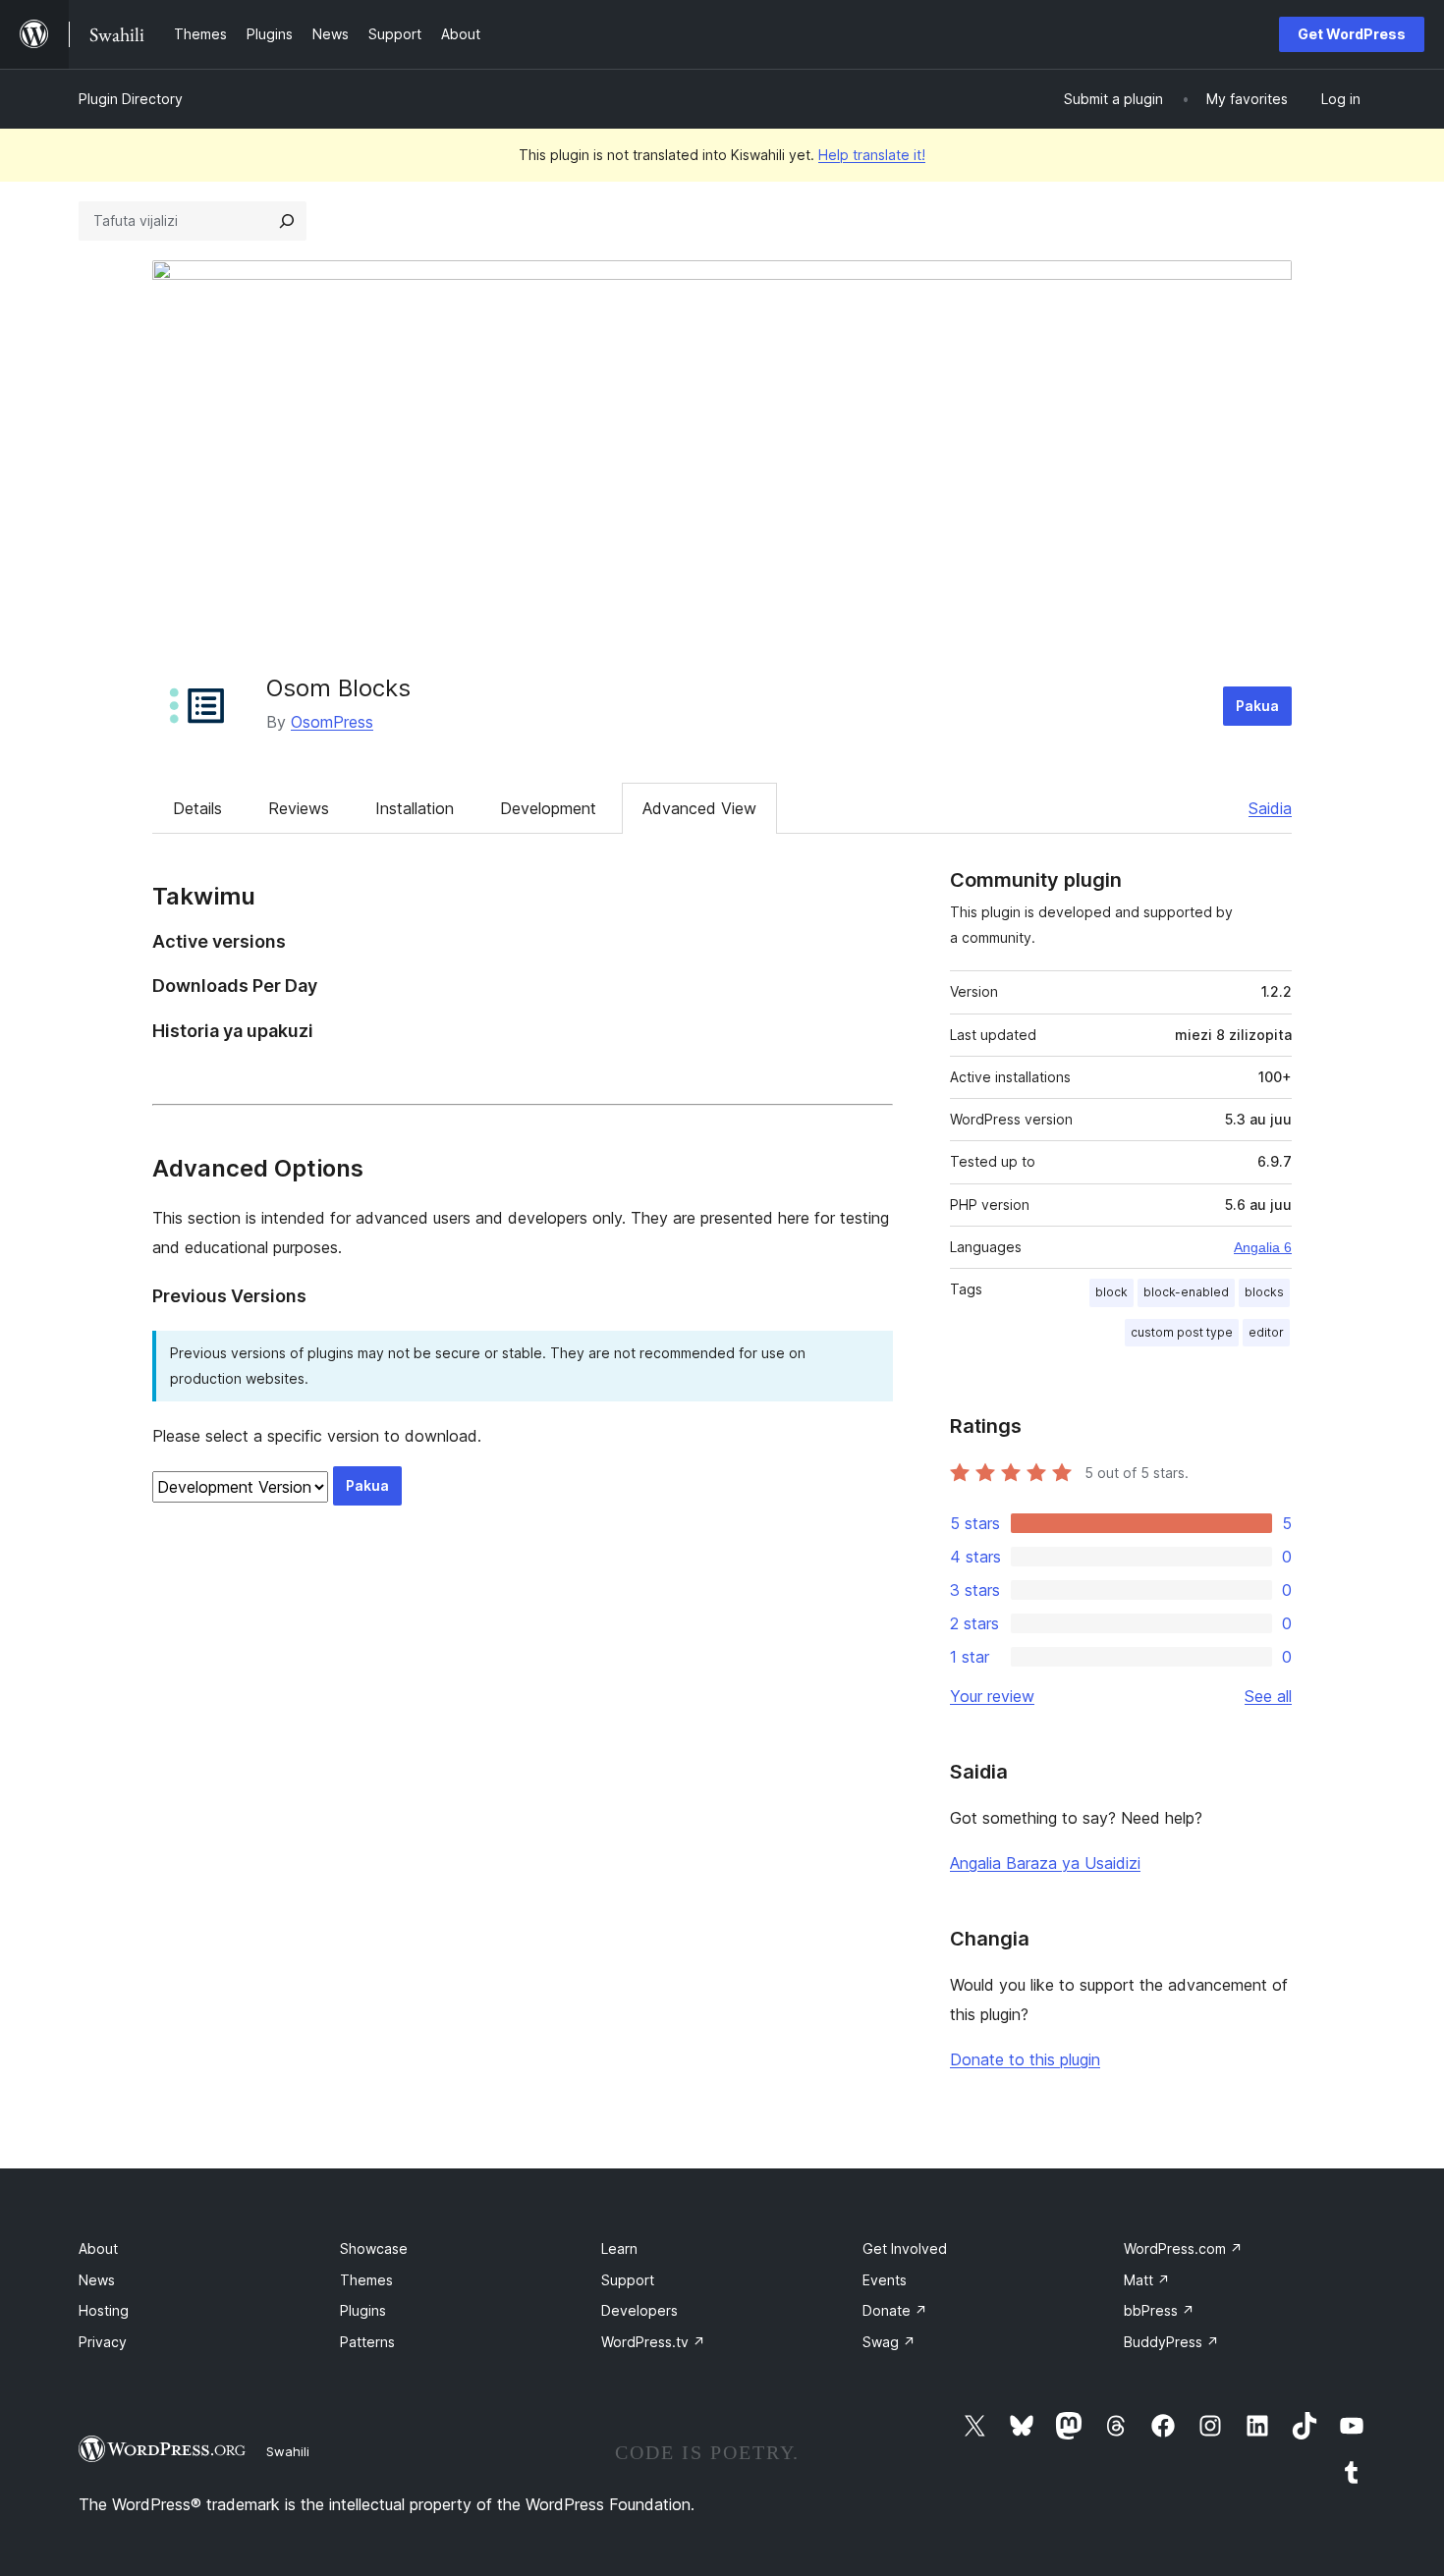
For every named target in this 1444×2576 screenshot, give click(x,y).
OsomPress (332, 722)
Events (885, 2280)
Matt (1147, 2280)
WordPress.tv (653, 2342)
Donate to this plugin (1025, 2059)
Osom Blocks (338, 688)
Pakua (1257, 706)
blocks (1264, 1292)
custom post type (1182, 1332)
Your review (992, 1696)
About (98, 2248)
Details (197, 808)
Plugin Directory (131, 99)
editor (1266, 1332)
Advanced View (699, 808)
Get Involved (905, 2248)
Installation (415, 808)
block (1111, 1292)
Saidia (1270, 808)
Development (548, 808)
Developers (639, 2310)
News (97, 2280)
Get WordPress (1352, 34)
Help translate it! (872, 155)
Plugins (363, 2310)
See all (1268, 1696)
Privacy (103, 2342)
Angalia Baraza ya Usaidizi (1045, 1863)
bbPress (1159, 2310)
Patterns (367, 2342)
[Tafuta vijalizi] (287, 221)
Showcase (374, 2248)
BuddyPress (1171, 2342)
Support (628, 2280)
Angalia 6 (1263, 1247)
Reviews (299, 808)
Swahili (288, 2451)
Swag (889, 2342)
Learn (619, 2248)
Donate (895, 2310)
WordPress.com (1183, 2248)
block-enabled (1186, 1292)
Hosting (104, 2310)
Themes (366, 2280)
